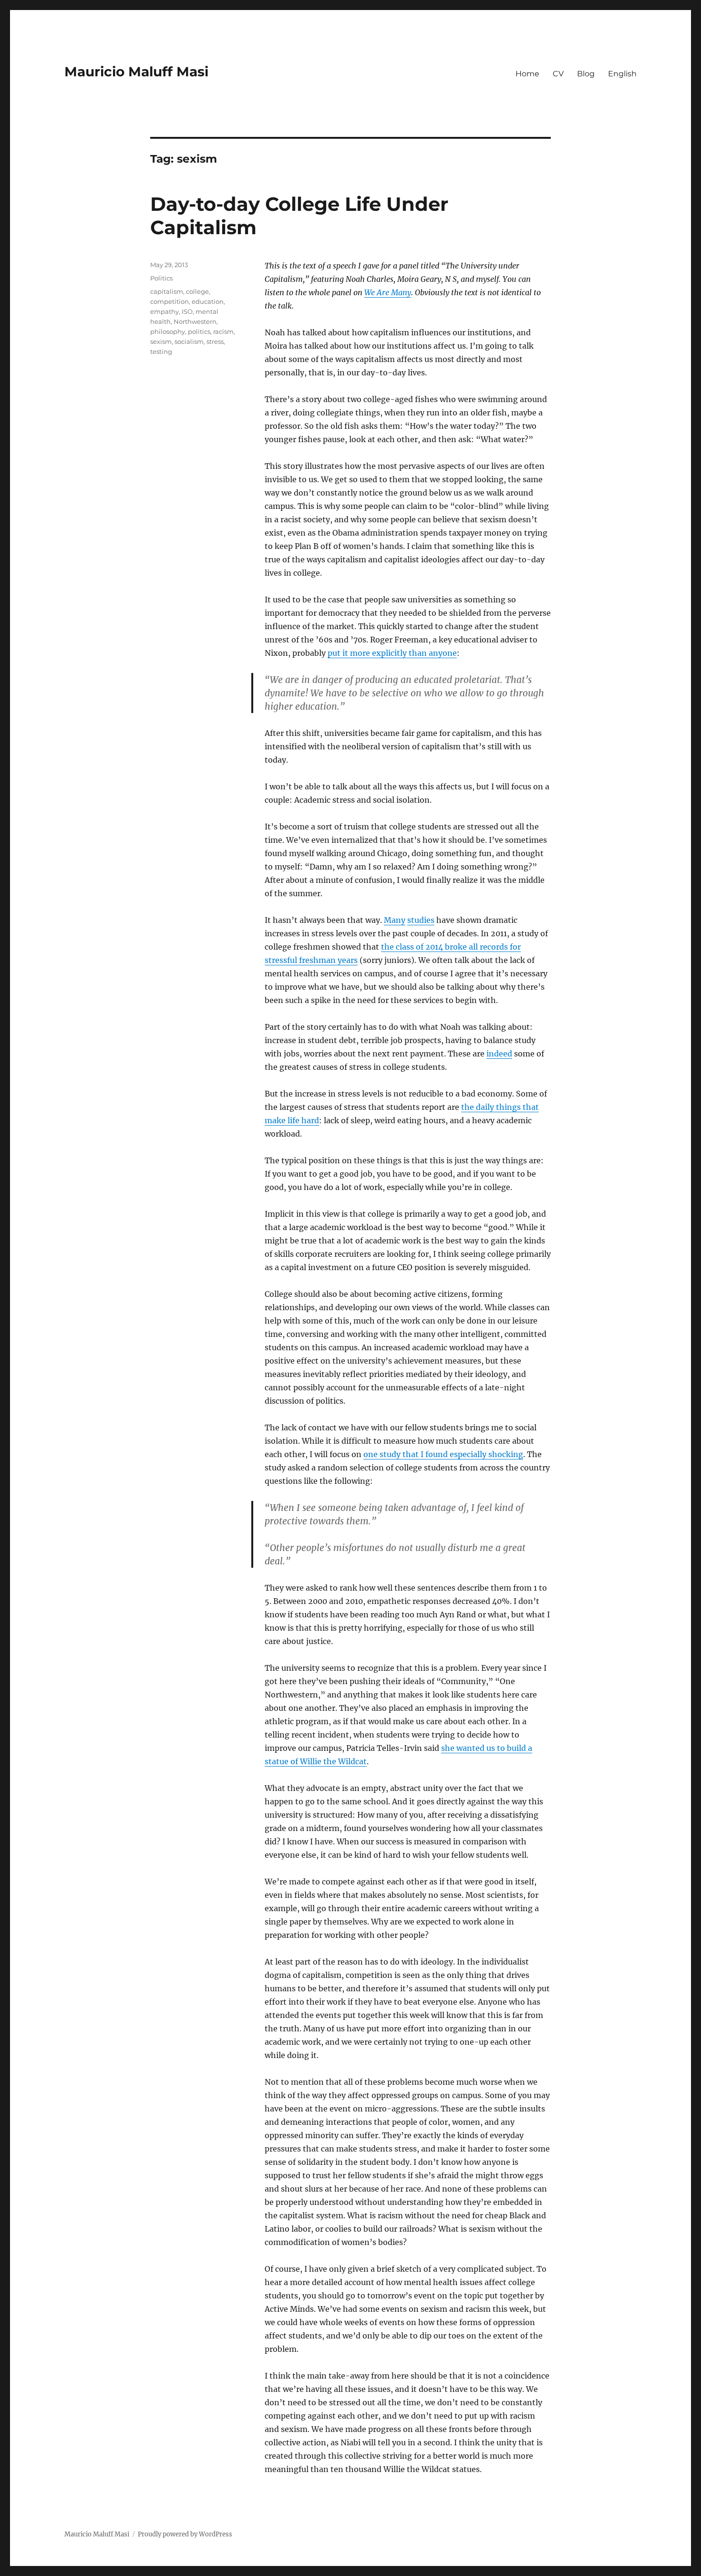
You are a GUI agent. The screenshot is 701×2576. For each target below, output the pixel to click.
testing (161, 352)
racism (223, 331)
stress (215, 341)
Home (527, 74)
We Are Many (388, 292)
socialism (189, 341)
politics (199, 331)
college (197, 291)
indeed (499, 1054)
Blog (586, 74)
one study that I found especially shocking (443, 1454)
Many (395, 920)
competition (170, 301)
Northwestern (195, 321)
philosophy (168, 331)
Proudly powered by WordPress (185, 2534)
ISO (187, 311)
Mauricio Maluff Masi (136, 72)
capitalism (167, 291)
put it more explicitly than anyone (392, 653)
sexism (161, 341)
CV (558, 74)
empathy (165, 311)
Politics (161, 278)
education (208, 301)
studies (421, 920)
